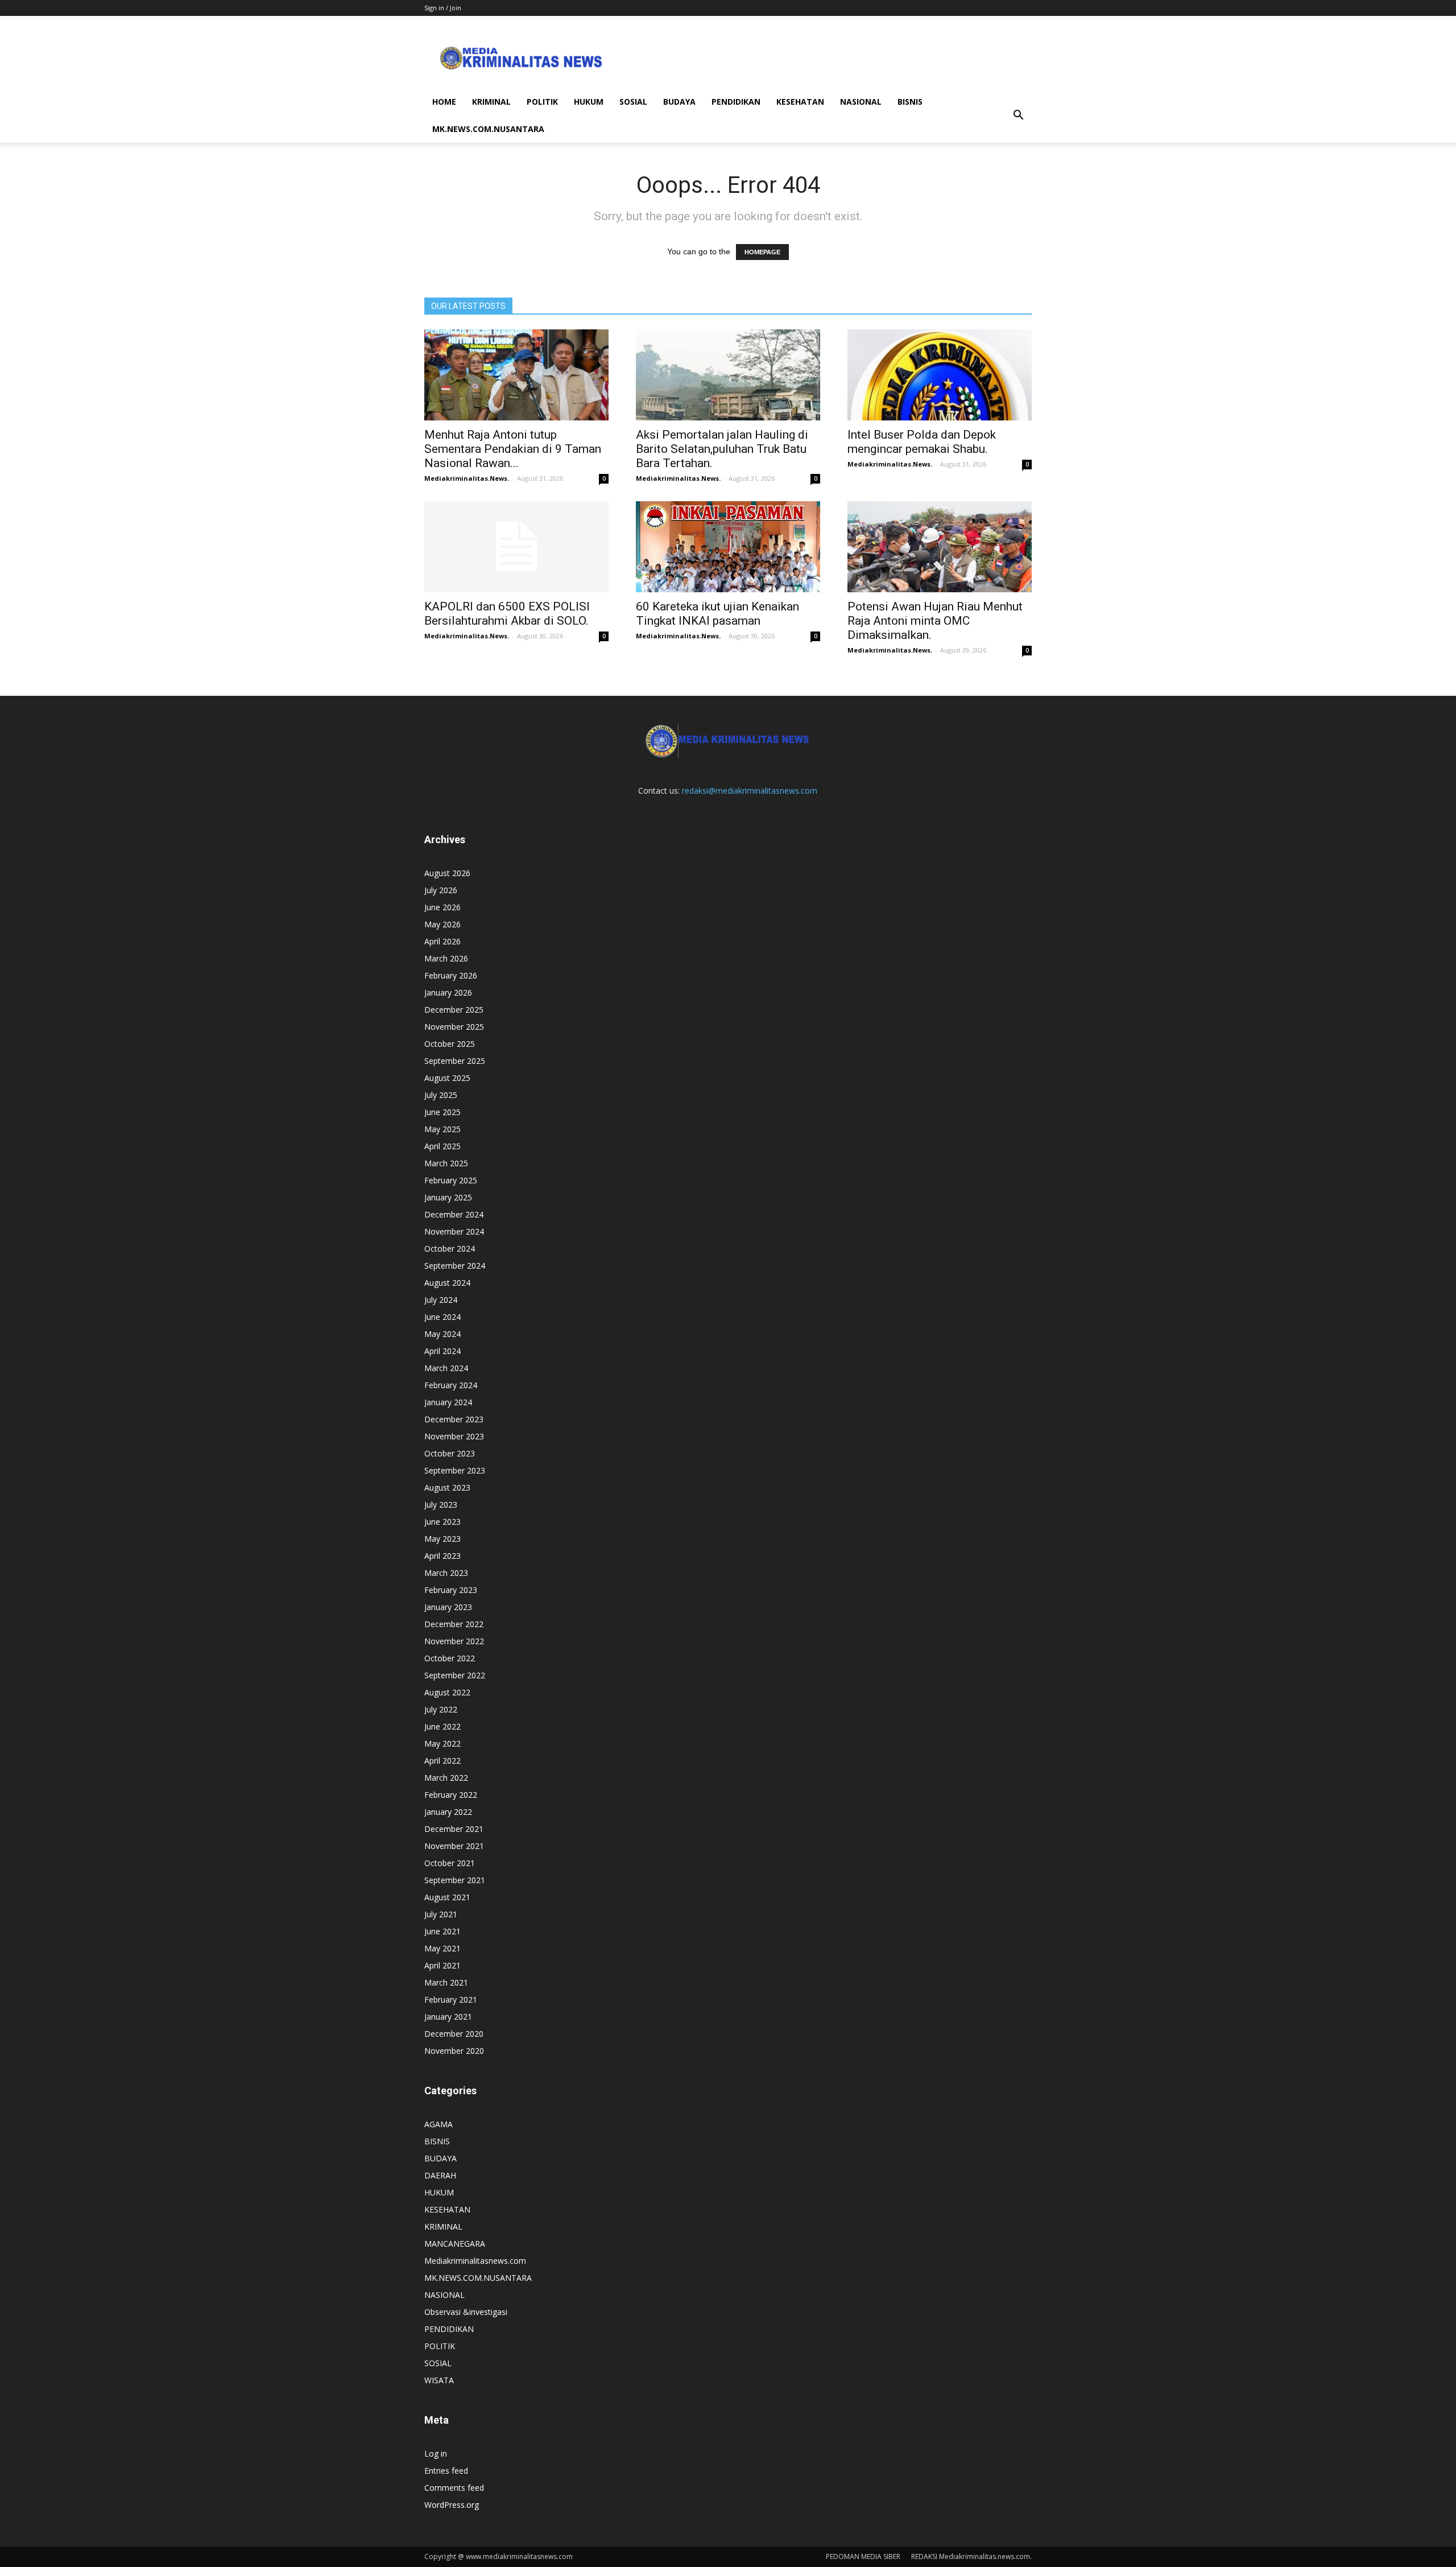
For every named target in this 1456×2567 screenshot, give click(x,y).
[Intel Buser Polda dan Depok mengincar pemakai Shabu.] (940, 375)
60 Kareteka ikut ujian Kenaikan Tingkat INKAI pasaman (717, 614)
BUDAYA (679, 102)
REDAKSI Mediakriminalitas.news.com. (971, 2556)
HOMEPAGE (762, 252)
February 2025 (451, 1180)
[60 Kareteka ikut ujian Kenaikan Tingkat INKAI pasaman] (728, 547)
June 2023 (442, 1522)
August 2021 (447, 1897)
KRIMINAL (491, 102)
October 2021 (450, 1863)
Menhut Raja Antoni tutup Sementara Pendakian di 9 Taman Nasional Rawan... (513, 449)
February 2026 (451, 975)
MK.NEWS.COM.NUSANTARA (488, 129)
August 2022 (447, 1692)
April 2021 (442, 1965)
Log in (436, 2453)
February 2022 (451, 1795)
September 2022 (455, 1675)
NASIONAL (861, 102)
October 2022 (450, 1658)
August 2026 (447, 873)
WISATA (439, 2380)
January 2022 (448, 1812)
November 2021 (454, 1846)
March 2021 (446, 1982)
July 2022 (441, 1709)
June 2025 (442, 1112)
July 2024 (441, 1300)
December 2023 (454, 1419)
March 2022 (446, 1778)
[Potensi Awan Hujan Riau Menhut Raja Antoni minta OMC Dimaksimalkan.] (940, 547)
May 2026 (442, 924)
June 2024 (442, 1317)
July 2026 (441, 890)
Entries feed (446, 2471)
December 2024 (454, 1214)
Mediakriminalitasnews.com (475, 2261)
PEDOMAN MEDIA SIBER (863, 2556)
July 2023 (441, 1505)
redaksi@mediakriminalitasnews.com (750, 791)
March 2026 (446, 958)
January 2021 (448, 2017)
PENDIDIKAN (736, 102)
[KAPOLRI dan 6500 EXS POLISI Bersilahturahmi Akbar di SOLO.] (516, 547)
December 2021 (454, 1829)
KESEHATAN (800, 102)
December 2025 (454, 1010)
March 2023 (446, 1573)
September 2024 (455, 1266)
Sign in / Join (443, 8)
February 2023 (451, 1590)
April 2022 (442, 1761)
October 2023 (450, 1453)
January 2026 (448, 992)
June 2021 (442, 1931)
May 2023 (442, 1539)
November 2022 (454, 1641)
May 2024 (442, 1334)
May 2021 (442, 1948)
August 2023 (447, 1487)
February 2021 (451, 1999)
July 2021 (441, 1914)
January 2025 (448, 1197)
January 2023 (448, 1607)
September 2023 (455, 1470)
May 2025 (442, 1129)
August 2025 (447, 1078)
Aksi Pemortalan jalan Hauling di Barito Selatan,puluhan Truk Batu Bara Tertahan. (722, 449)
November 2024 (454, 1231)
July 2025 (441, 1095)
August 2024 (447, 1283)
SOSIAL (633, 102)
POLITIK (542, 102)
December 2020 (454, 2034)
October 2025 (450, 1044)
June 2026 (442, 907)
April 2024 (442, 1351)
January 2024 (448, 1402)
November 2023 (454, 1436)
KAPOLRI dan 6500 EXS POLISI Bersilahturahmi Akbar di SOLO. (507, 614)
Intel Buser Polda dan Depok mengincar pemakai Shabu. (922, 442)
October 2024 (450, 1249)
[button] (1018, 115)
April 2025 (442, 1146)
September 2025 (455, 1061)
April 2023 (442, 1556)
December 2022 (454, 1624)
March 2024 (446, 1368)
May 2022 (442, 1743)
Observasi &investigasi (466, 2312)
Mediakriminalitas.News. (467, 478)
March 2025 (446, 1163)
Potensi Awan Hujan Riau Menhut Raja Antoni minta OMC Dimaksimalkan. (935, 621)
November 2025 (454, 1027)
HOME (444, 102)
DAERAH (440, 2175)
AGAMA (439, 2124)
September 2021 (455, 1880)
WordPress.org (452, 2505)
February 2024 (451, 1385)
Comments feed (454, 2488)
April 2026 (442, 941)
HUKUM (589, 102)
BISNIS (910, 102)
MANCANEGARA (455, 2244)
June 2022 (442, 1726)
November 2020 (454, 2051)
